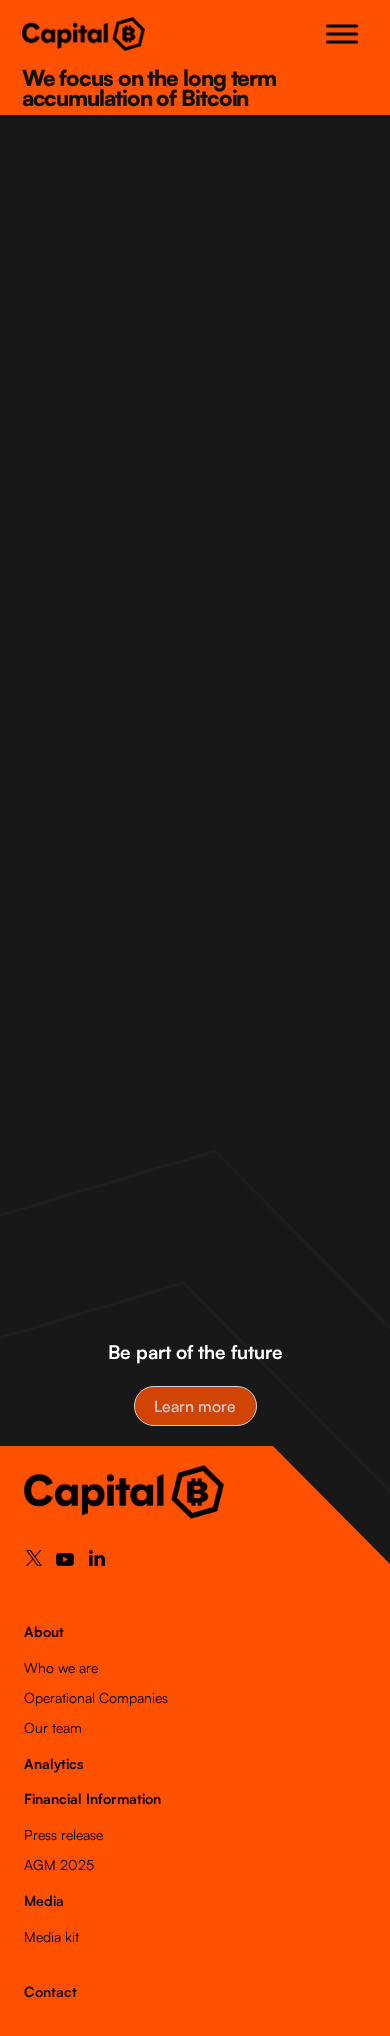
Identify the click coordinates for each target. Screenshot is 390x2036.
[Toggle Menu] (342, 33)
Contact (50, 1991)
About (44, 1631)
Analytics (53, 1763)
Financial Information (92, 1798)
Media (44, 1900)
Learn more (195, 1406)
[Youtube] (65, 1564)
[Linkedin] (97, 1562)
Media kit (51, 1936)
